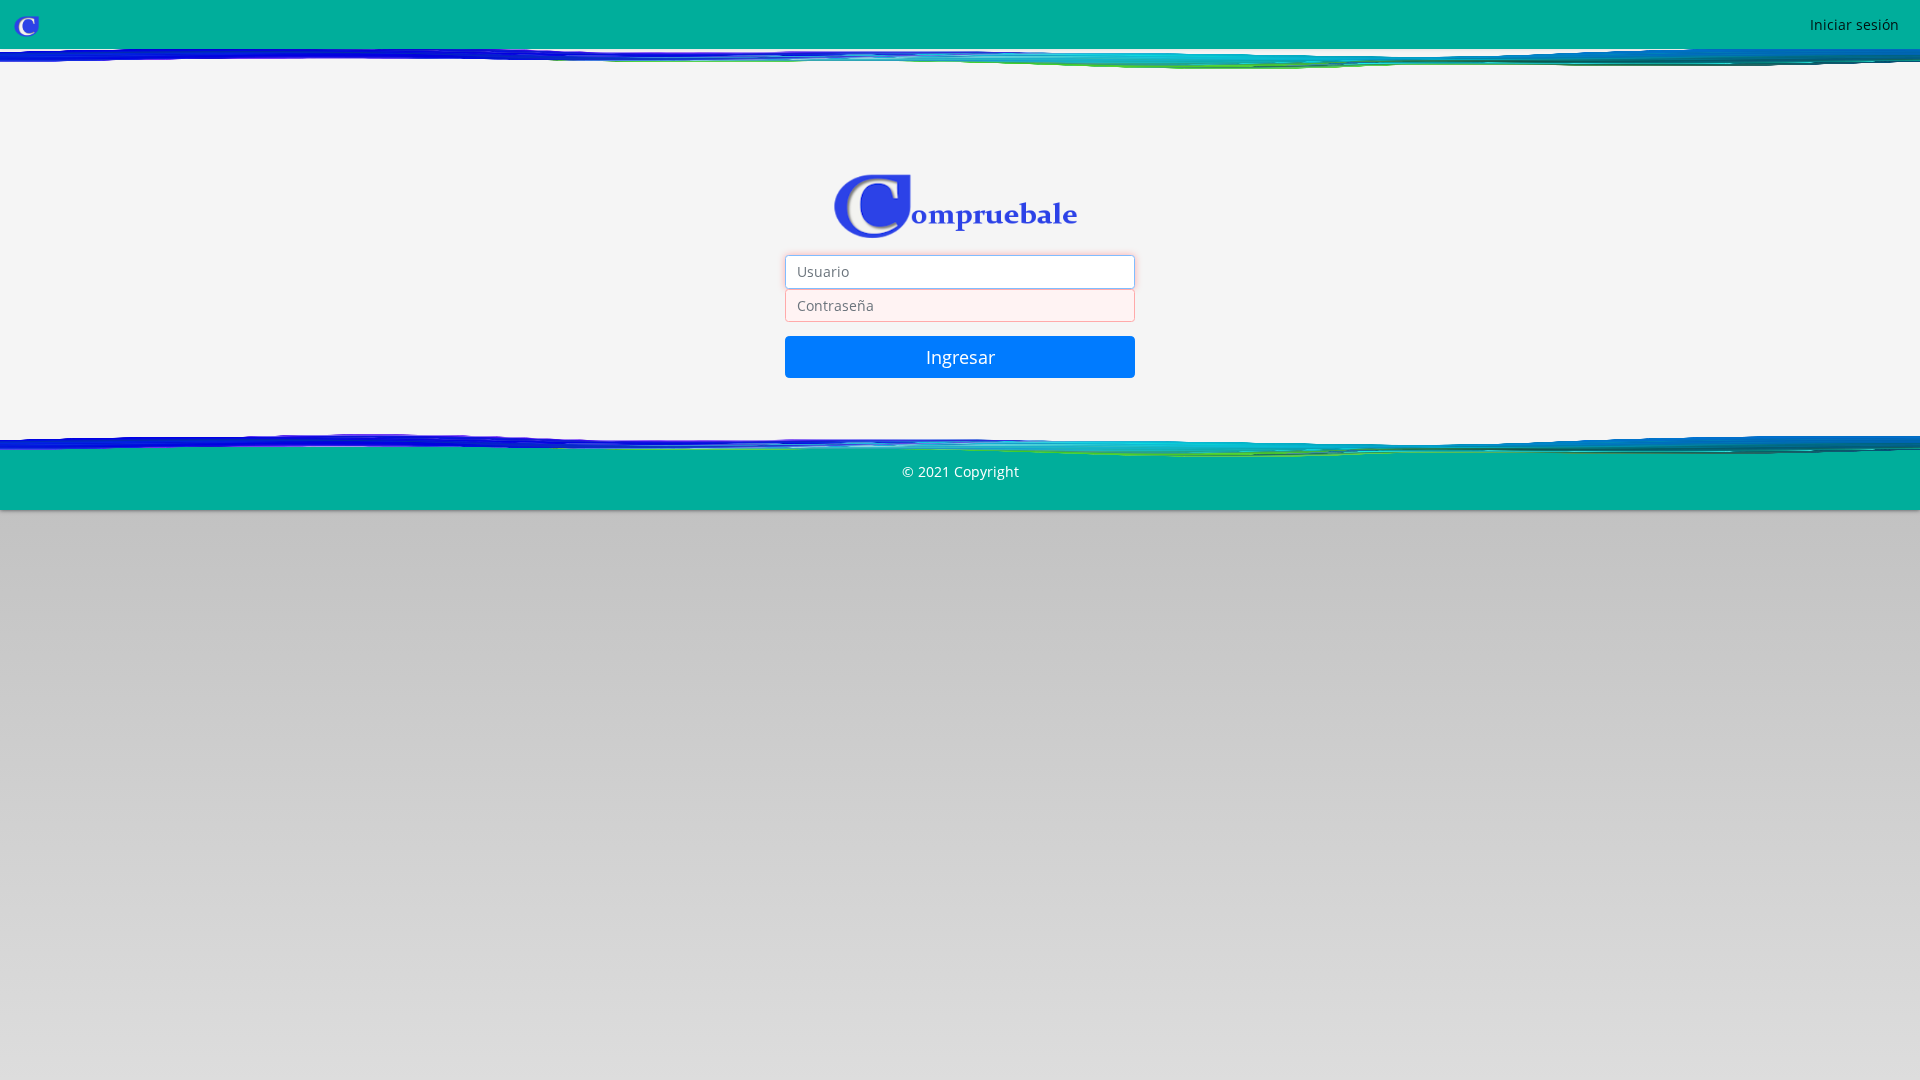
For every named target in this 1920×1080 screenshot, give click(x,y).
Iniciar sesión (1854, 24)
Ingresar (960, 357)
